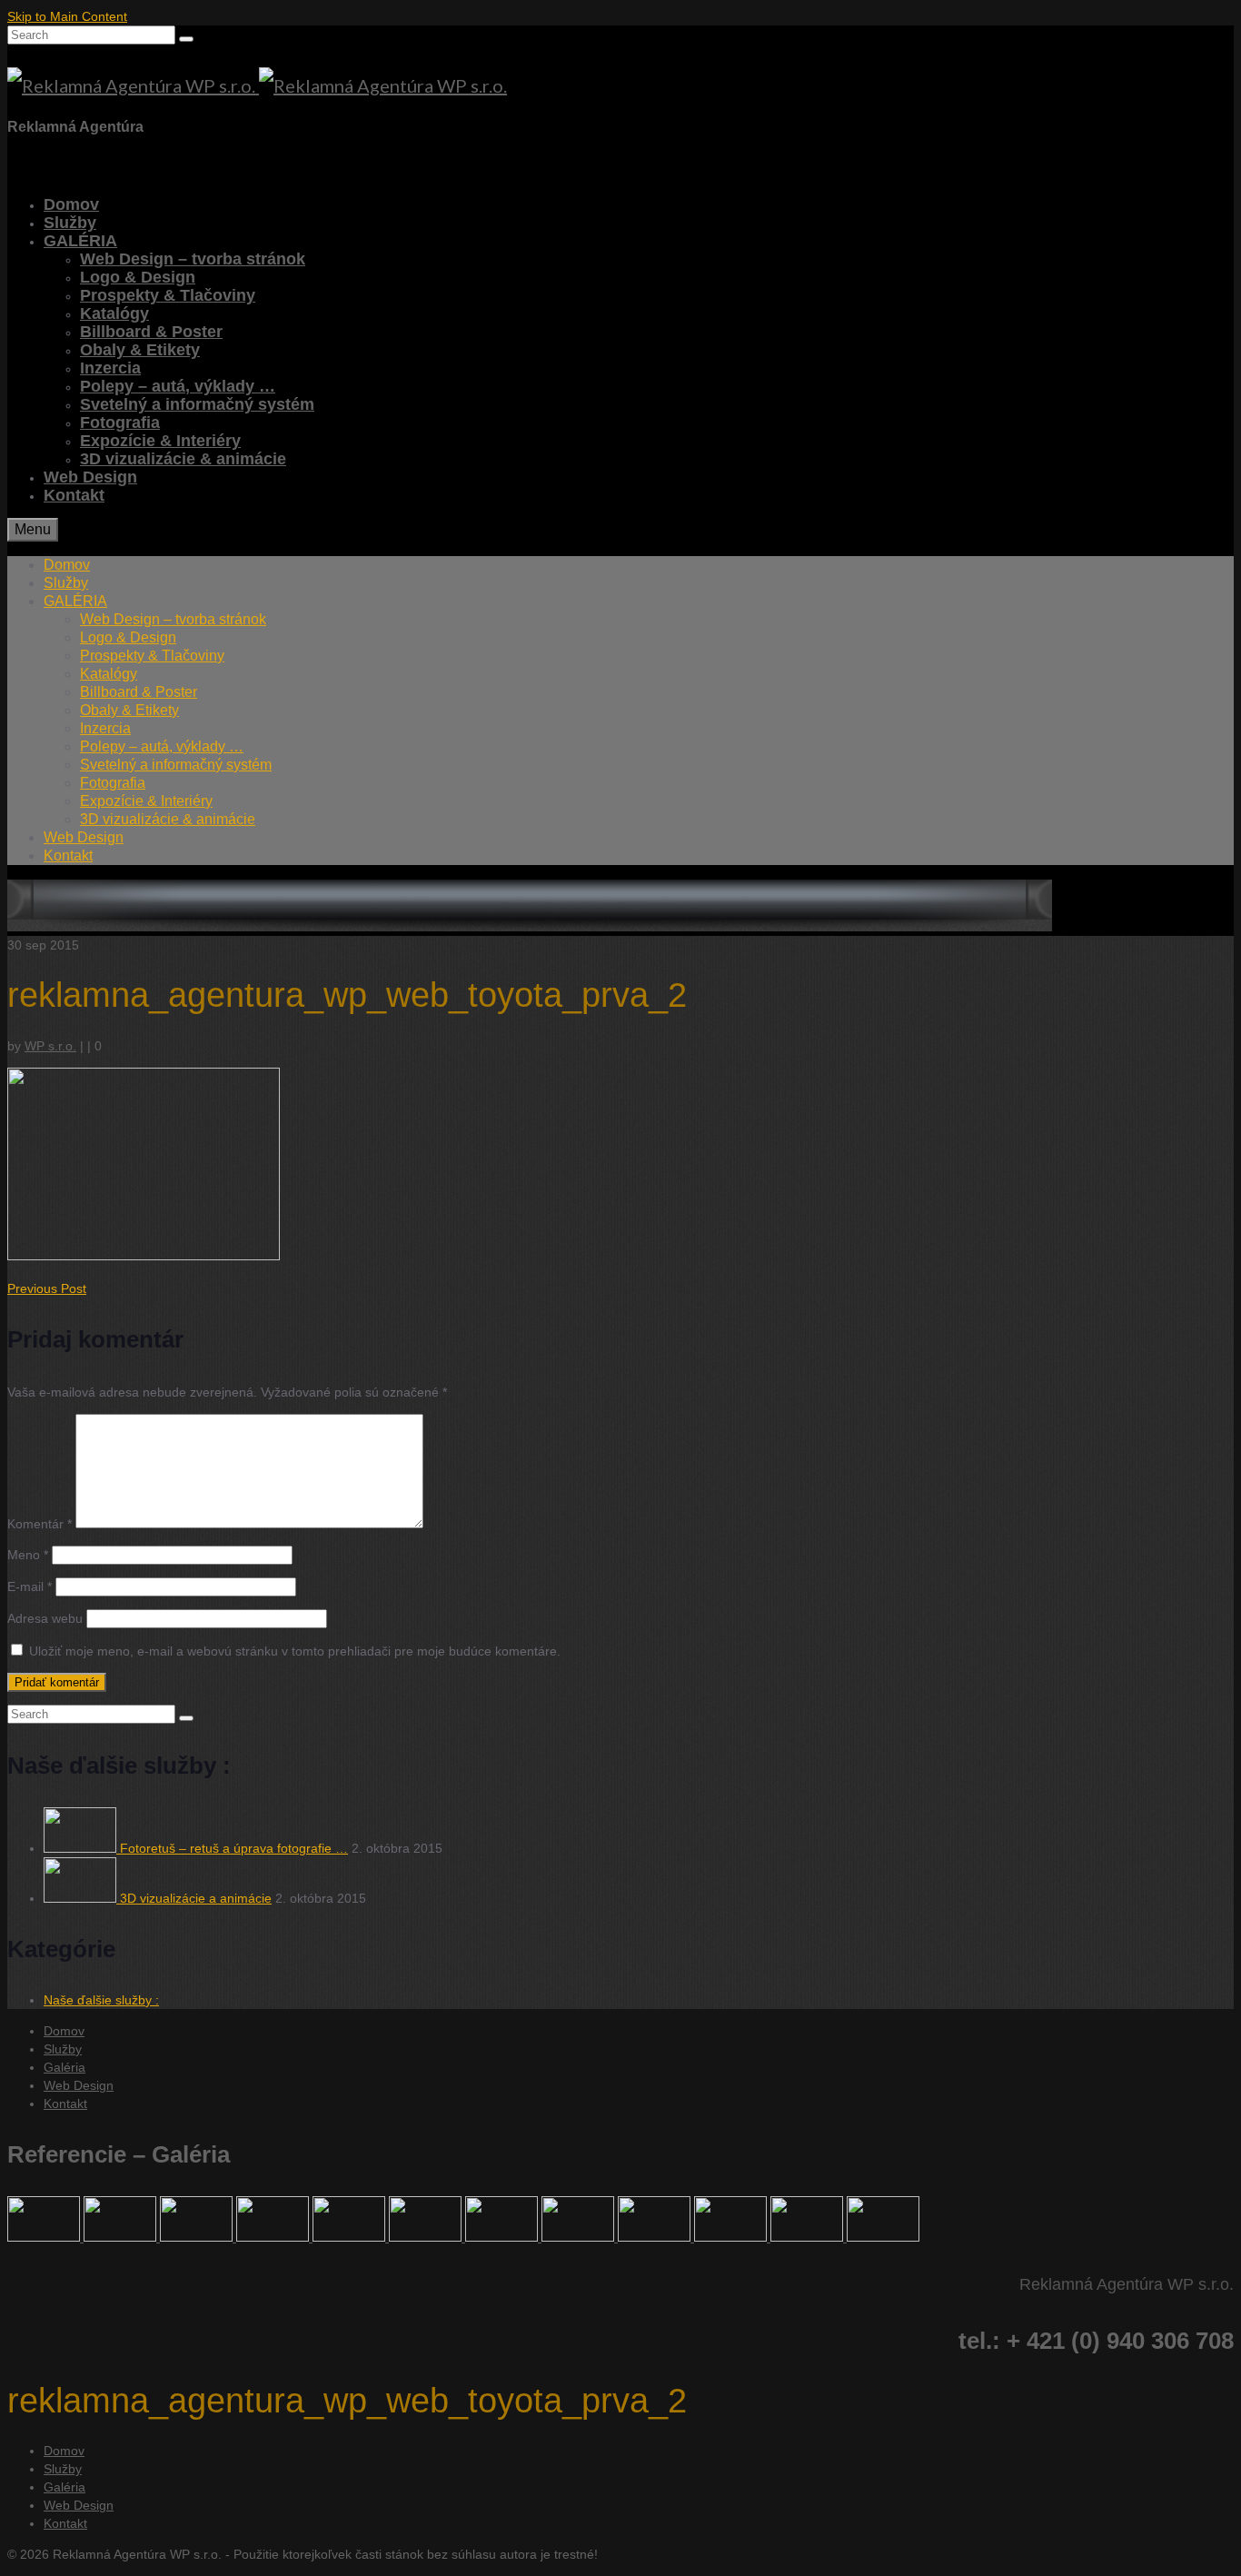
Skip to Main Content (67, 16)
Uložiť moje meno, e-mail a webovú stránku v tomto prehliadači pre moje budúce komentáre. (295, 1651)
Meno (28, 1555)
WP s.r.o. (50, 1046)
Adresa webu (45, 1618)
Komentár (40, 1524)
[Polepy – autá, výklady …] (274, 2237)
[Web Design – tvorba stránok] (122, 2237)
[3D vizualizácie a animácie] (82, 1898)
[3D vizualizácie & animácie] (45, 2237)
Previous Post (47, 1288)
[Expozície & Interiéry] (732, 2237)
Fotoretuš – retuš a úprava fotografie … (234, 1848)
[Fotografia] (883, 2237)
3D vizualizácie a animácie (196, 1898)
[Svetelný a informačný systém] (198, 2237)
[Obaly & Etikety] (351, 2237)
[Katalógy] (503, 2237)
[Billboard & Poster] (809, 2237)
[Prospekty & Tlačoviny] (427, 2237)
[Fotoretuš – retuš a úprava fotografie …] (82, 1848)
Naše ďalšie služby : (101, 2000)
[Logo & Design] (656, 2237)
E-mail (30, 1586)
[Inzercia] (580, 2237)
